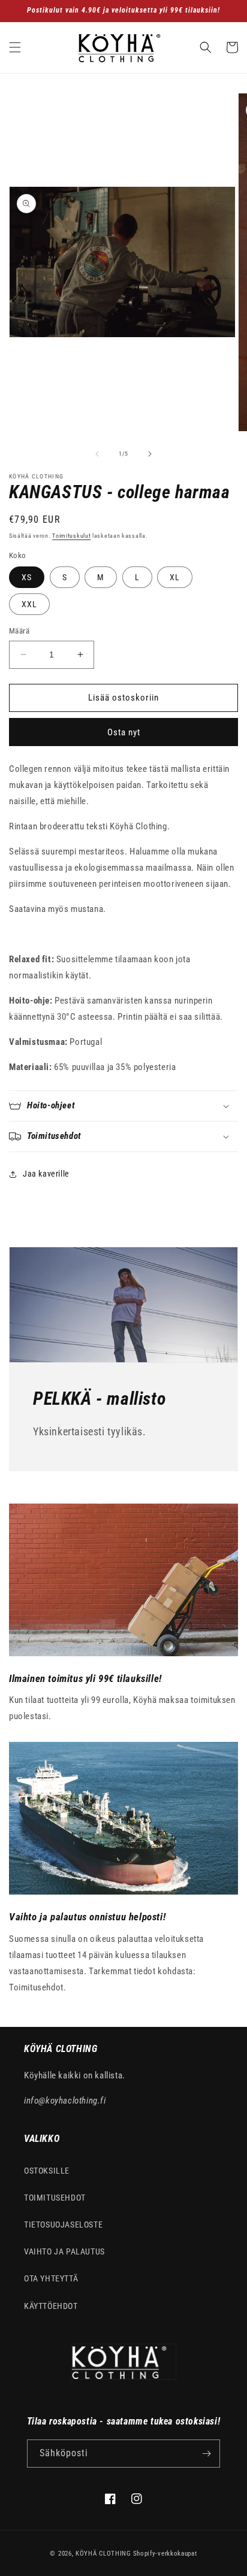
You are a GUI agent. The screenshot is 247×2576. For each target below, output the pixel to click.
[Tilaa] (206, 2454)
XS (27, 577)
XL (175, 577)
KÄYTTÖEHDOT (51, 2306)
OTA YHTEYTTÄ (51, 2278)
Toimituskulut (71, 536)
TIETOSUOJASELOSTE (63, 2225)
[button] (15, 47)
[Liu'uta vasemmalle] (97, 454)
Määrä (19, 631)
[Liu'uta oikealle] (150, 454)
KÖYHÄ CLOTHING (103, 2554)
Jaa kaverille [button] (46, 1174)
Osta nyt (124, 732)
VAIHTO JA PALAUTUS (64, 2251)
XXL (29, 604)
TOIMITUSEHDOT (55, 2198)
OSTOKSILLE (47, 2171)
